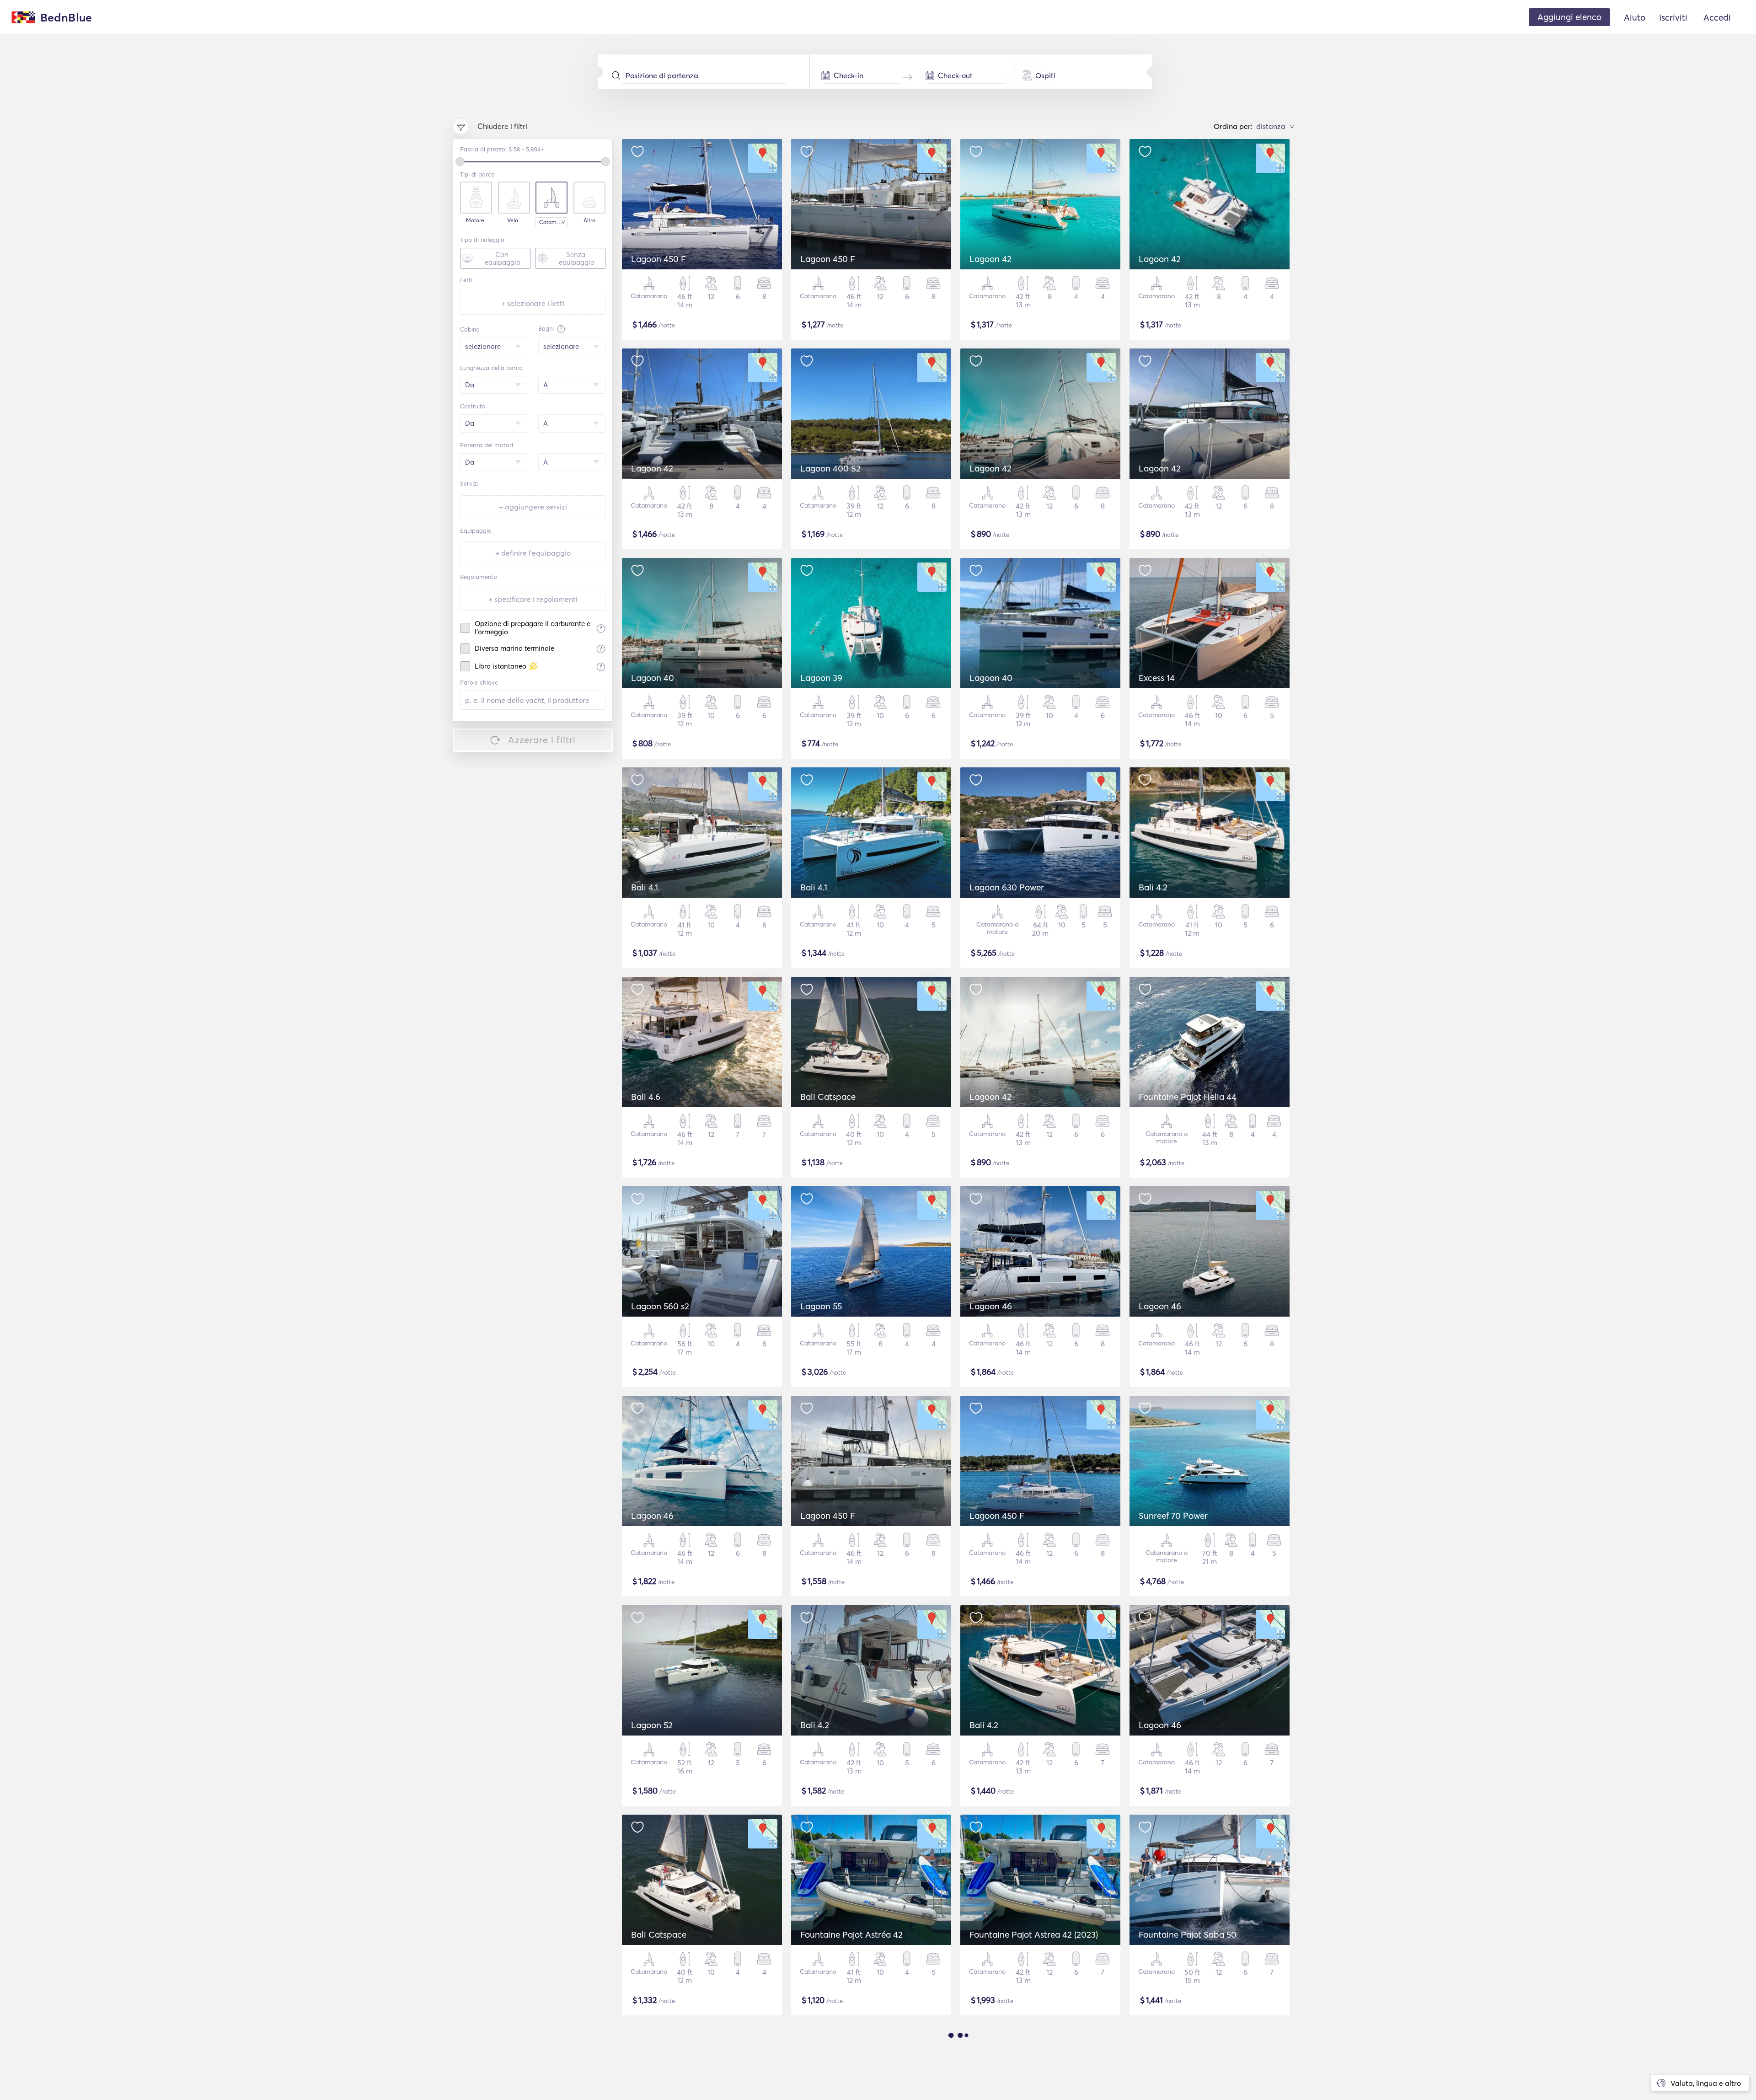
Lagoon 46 (991, 1306)
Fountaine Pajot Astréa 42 (851, 1934)
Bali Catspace (828, 1097)
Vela (513, 220)
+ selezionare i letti (533, 303)
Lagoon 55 (821, 1306)
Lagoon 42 (990, 259)
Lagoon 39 (821, 678)
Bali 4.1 (645, 887)
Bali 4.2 (1153, 887)
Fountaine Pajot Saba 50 (1188, 1934)
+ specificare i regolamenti (533, 599)
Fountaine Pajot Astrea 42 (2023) (1034, 1934)
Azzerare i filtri (542, 740)
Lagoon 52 (652, 1725)
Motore (475, 220)
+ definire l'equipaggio (533, 553)
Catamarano (553, 222)
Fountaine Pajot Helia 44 (1188, 1097)
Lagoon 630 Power (1007, 887)
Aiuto (1635, 17)
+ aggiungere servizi (533, 507)
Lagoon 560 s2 (660, 1306)
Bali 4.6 (646, 1097)
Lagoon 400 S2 (830, 468)
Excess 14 (1157, 678)
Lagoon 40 (653, 678)
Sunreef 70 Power (1173, 1516)
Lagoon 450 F (658, 259)
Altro (589, 220)
